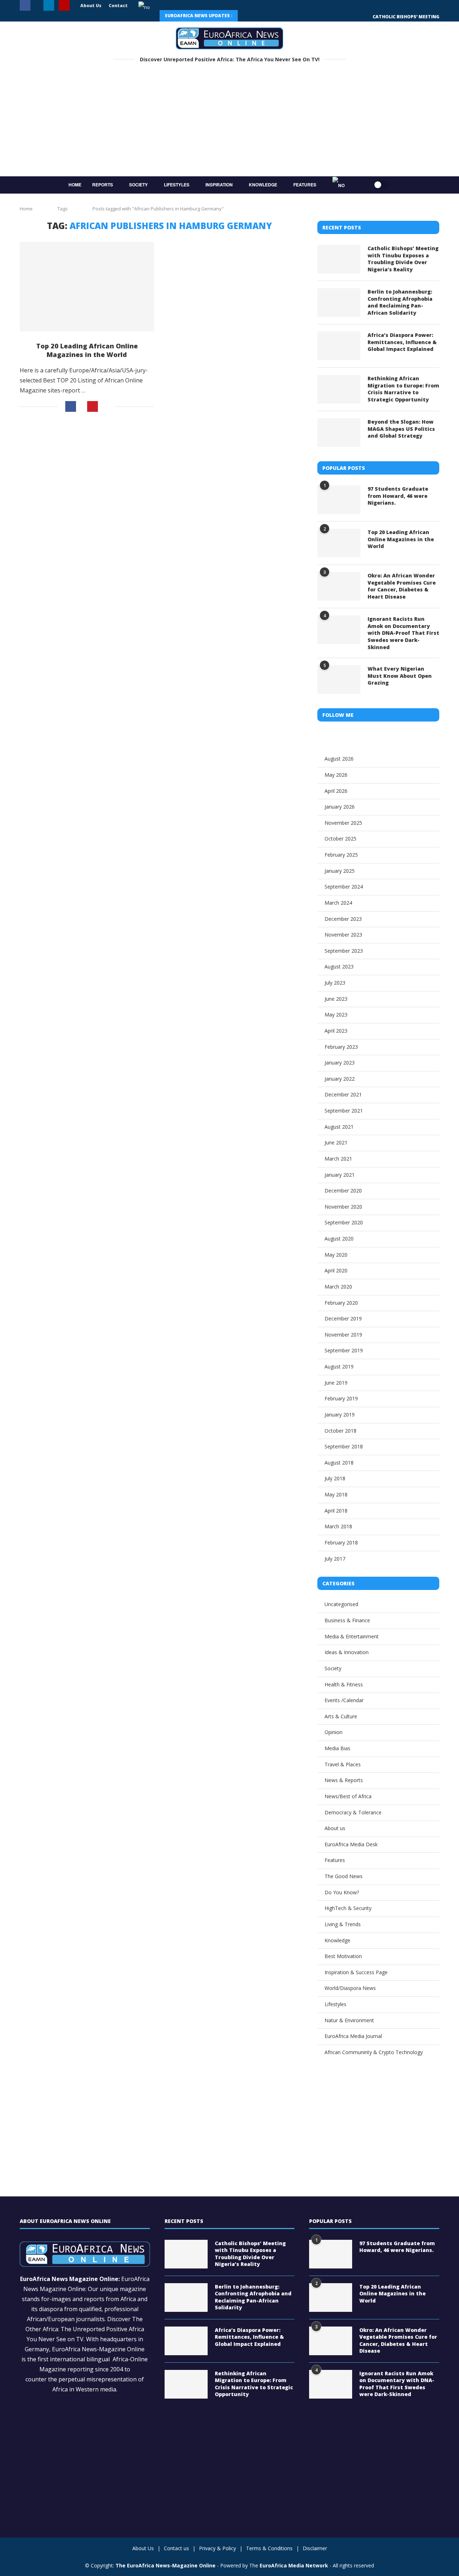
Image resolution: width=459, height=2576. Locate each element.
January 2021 (340, 1175)
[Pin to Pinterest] (93, 406)
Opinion (333, 1732)
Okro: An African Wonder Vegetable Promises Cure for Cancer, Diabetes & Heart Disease (402, 586)
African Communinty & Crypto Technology (374, 2052)
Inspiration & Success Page (356, 1972)
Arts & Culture (341, 1716)
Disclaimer (315, 2548)
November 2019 (343, 1335)
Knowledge (263, 185)
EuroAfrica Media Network (294, 2565)
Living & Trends (343, 1924)
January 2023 (340, 1063)
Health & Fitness (344, 1684)
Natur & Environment (349, 2020)
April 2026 (336, 791)
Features (305, 185)
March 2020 (338, 1287)
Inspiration (219, 185)
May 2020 (336, 1255)
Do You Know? (342, 1892)
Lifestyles (177, 185)
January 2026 (340, 807)
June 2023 (336, 999)
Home (75, 185)
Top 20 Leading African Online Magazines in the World (87, 350)
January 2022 (340, 1079)
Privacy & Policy (217, 2548)
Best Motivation (343, 1956)
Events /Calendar (344, 1700)
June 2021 (336, 1142)
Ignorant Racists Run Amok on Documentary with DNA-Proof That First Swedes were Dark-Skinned (403, 633)
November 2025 (343, 823)
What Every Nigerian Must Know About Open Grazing (400, 676)
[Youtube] (64, 6)
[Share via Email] (107, 406)
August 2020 (339, 1239)
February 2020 (341, 1303)
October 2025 (340, 839)
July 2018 (335, 1478)
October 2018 (340, 1431)
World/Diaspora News (350, 1988)
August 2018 (339, 1463)
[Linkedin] (49, 6)
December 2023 (343, 919)
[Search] (359, 185)
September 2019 (344, 1350)
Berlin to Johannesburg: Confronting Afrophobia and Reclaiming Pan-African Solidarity (400, 302)
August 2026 (339, 759)
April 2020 (336, 1270)
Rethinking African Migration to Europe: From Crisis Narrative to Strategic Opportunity (403, 389)
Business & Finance (347, 1620)
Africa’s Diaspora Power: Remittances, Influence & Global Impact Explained (402, 342)
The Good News (344, 1876)
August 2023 (339, 966)
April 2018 (336, 1511)
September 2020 (344, 1222)
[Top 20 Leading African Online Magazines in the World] (87, 287)
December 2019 (343, 1318)
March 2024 (338, 903)
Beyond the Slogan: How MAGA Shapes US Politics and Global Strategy (401, 429)
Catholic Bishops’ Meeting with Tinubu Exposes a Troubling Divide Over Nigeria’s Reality (403, 259)
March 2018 (338, 1526)
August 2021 (339, 1127)
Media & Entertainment (352, 1636)
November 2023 (343, 935)
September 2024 (344, 887)
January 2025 (340, 871)
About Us (91, 6)
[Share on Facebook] (71, 406)
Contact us (176, 2548)
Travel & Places (343, 1764)
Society (138, 185)
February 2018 (341, 1542)
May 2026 (336, 775)
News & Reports (344, 1780)
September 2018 (344, 1446)
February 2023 (341, 1047)
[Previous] (248, 16)
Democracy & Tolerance (353, 1812)
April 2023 (336, 1031)
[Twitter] (37, 6)
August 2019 (339, 1366)
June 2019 (336, 1383)
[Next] (264, 16)
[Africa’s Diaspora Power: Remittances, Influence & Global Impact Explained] (339, 346)
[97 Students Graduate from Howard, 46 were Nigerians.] (339, 500)
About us (335, 1828)
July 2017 (335, 1559)
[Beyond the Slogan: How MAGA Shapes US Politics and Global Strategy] (339, 433)
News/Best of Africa (348, 1796)
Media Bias (337, 1748)
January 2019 (340, 1415)
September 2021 (344, 1111)
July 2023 (335, 983)
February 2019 (341, 1398)
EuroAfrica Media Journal (353, 2036)
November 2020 (343, 1207)
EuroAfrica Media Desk (351, 1844)
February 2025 (341, 855)
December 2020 (343, 1191)
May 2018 (336, 1494)
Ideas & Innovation (347, 1652)
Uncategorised (341, 1604)
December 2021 (343, 1094)
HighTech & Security (348, 1908)
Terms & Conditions (269, 2548)
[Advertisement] (229, 122)
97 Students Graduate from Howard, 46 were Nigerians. (398, 496)
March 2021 (338, 1159)
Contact (118, 6)
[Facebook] (25, 6)
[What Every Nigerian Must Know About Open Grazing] (339, 680)
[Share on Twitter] (82, 407)
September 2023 (344, 951)
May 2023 (336, 1015)
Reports (103, 185)
